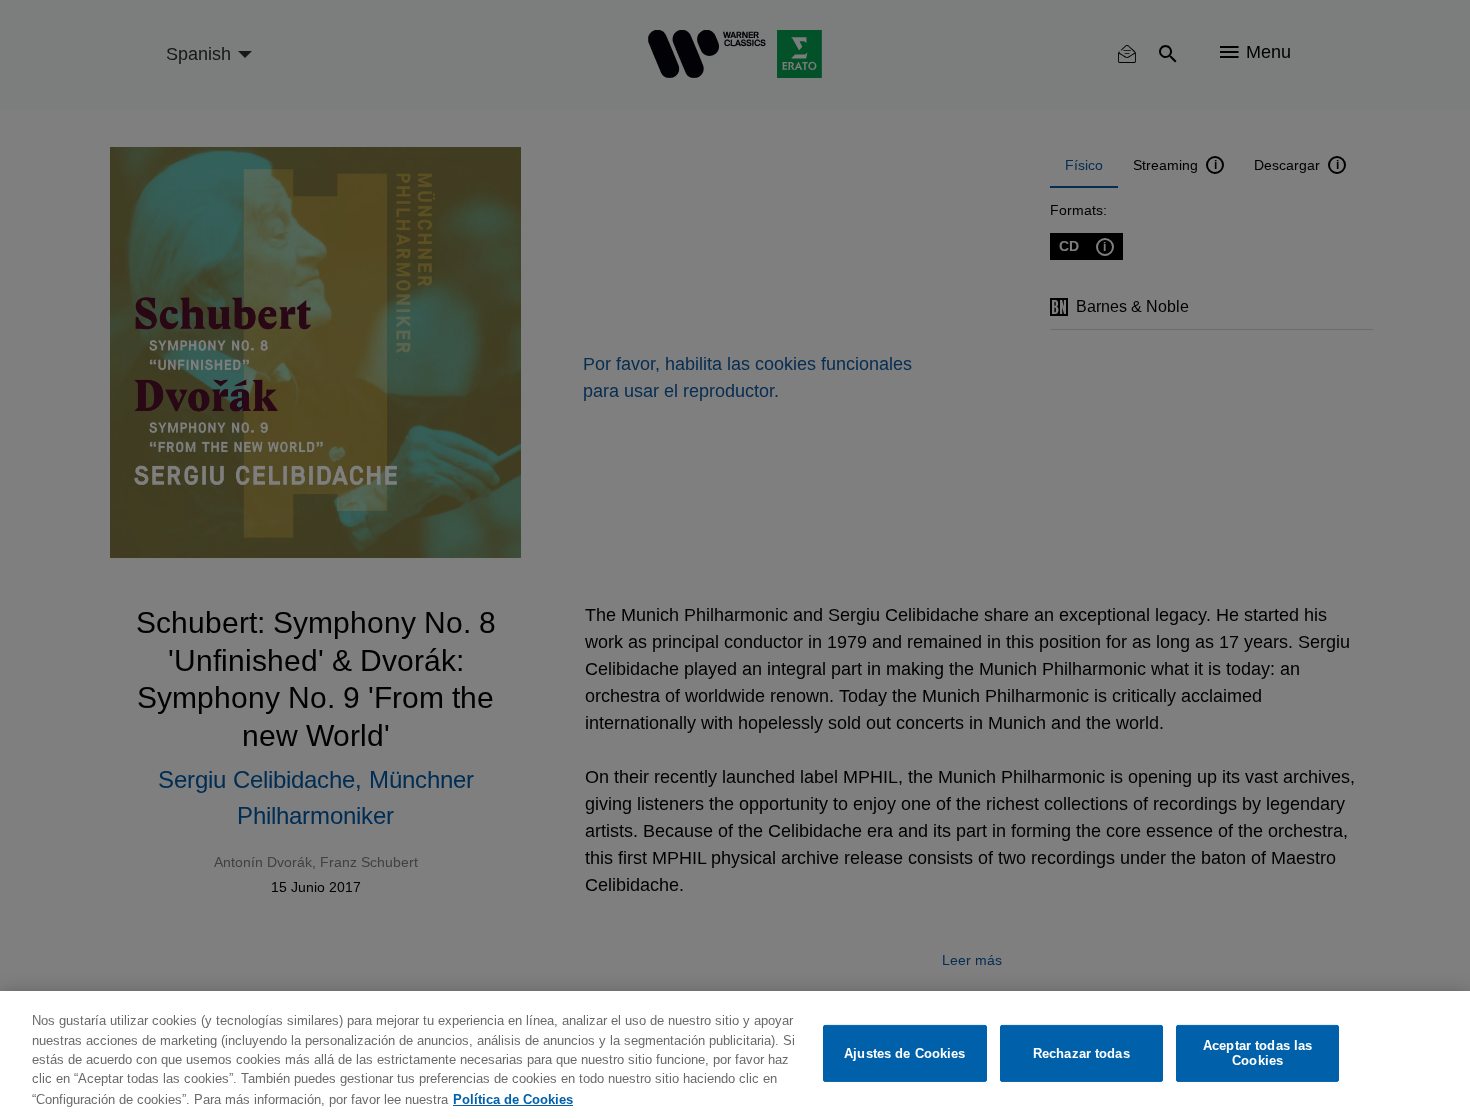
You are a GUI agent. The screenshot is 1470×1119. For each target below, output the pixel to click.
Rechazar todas (1081, 1053)
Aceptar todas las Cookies (1257, 1053)
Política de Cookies (513, 1098)
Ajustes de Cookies (904, 1053)
